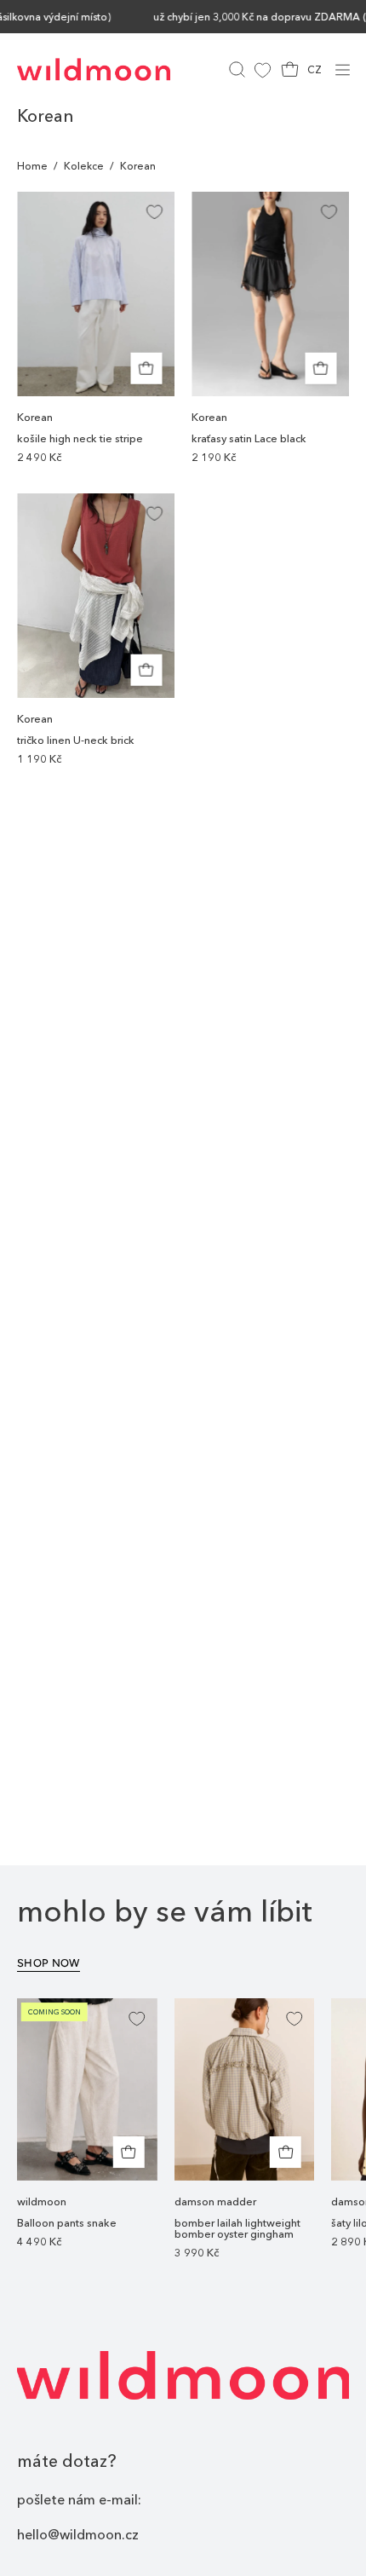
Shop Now (49, 1963)
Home (32, 166)
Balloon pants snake (67, 2224)
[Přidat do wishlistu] (154, 212)
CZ (315, 69)
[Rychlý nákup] (129, 2152)
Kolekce (84, 166)
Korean (35, 417)
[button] (235, 69)
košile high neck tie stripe (80, 439)
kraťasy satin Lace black (249, 439)
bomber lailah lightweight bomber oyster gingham (237, 2229)
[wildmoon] (94, 69)
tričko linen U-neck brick (76, 741)
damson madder (215, 2201)
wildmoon (42, 2201)
